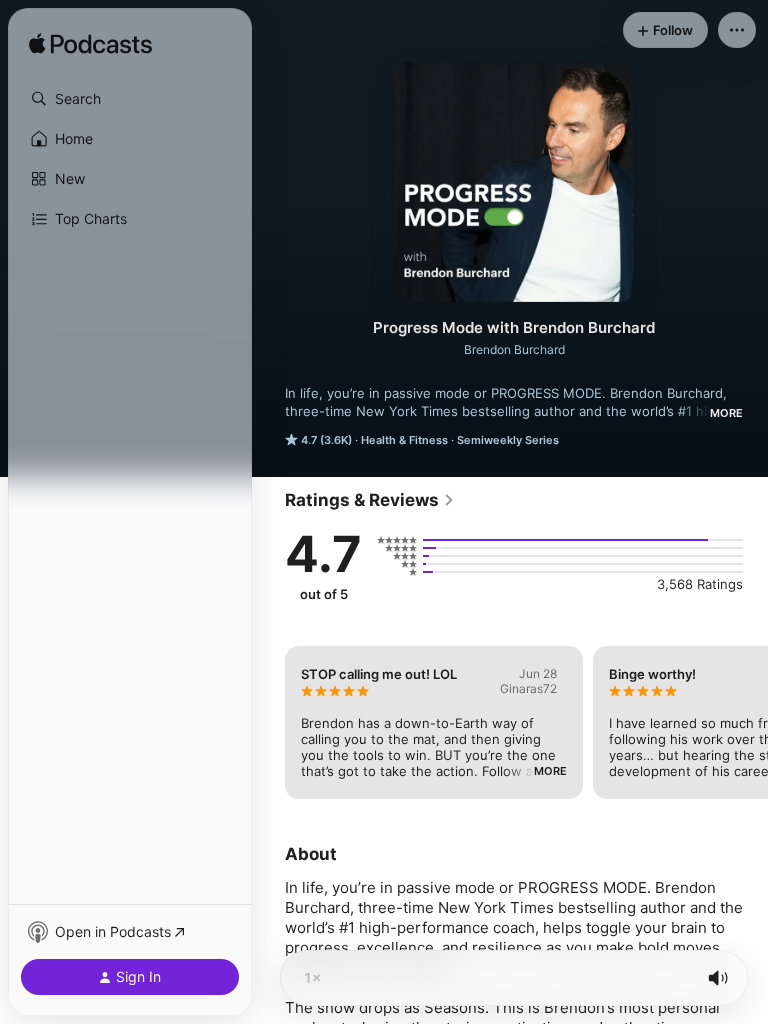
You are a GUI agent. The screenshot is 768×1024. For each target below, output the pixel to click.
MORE (726, 413)
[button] (130, 99)
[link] (370, 500)
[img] (90, 45)
